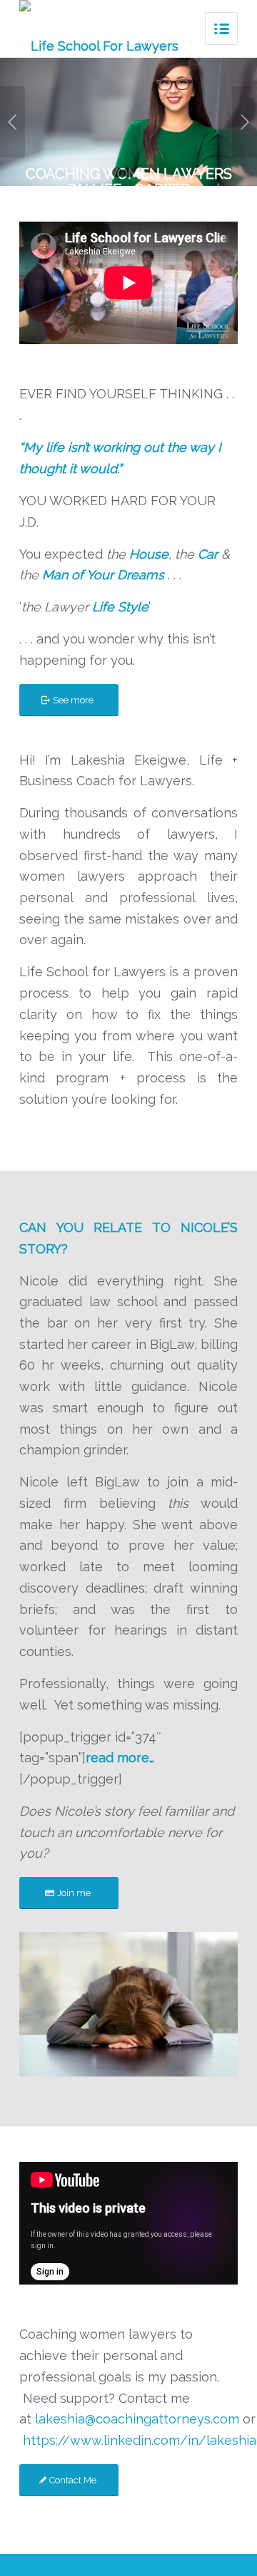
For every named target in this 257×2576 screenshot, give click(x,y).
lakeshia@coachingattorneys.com (137, 2419)
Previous (12, 122)
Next (245, 122)
